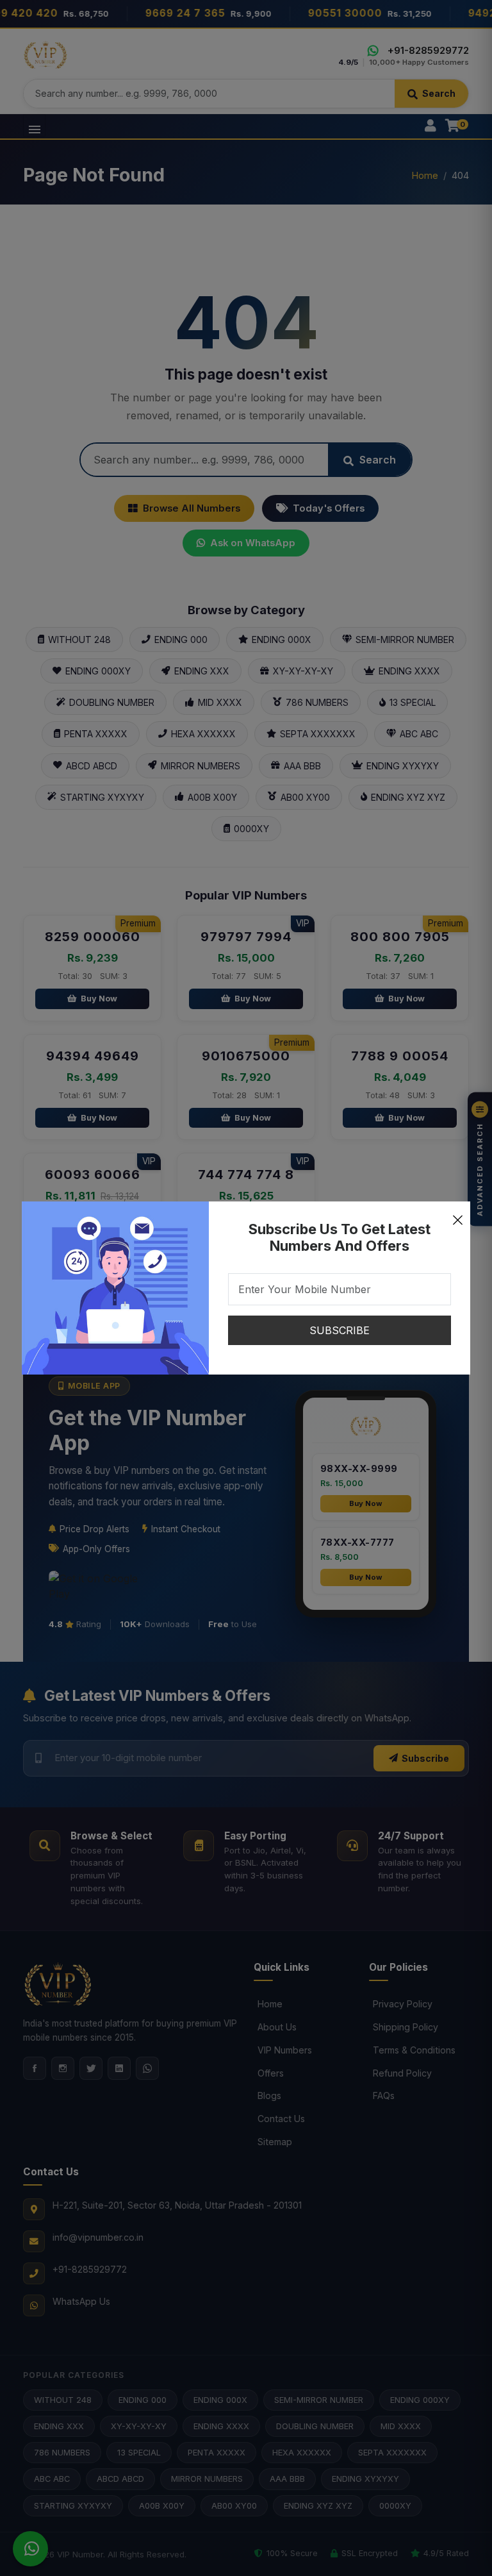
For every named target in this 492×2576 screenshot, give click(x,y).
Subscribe (340, 1330)
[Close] (457, 1214)
